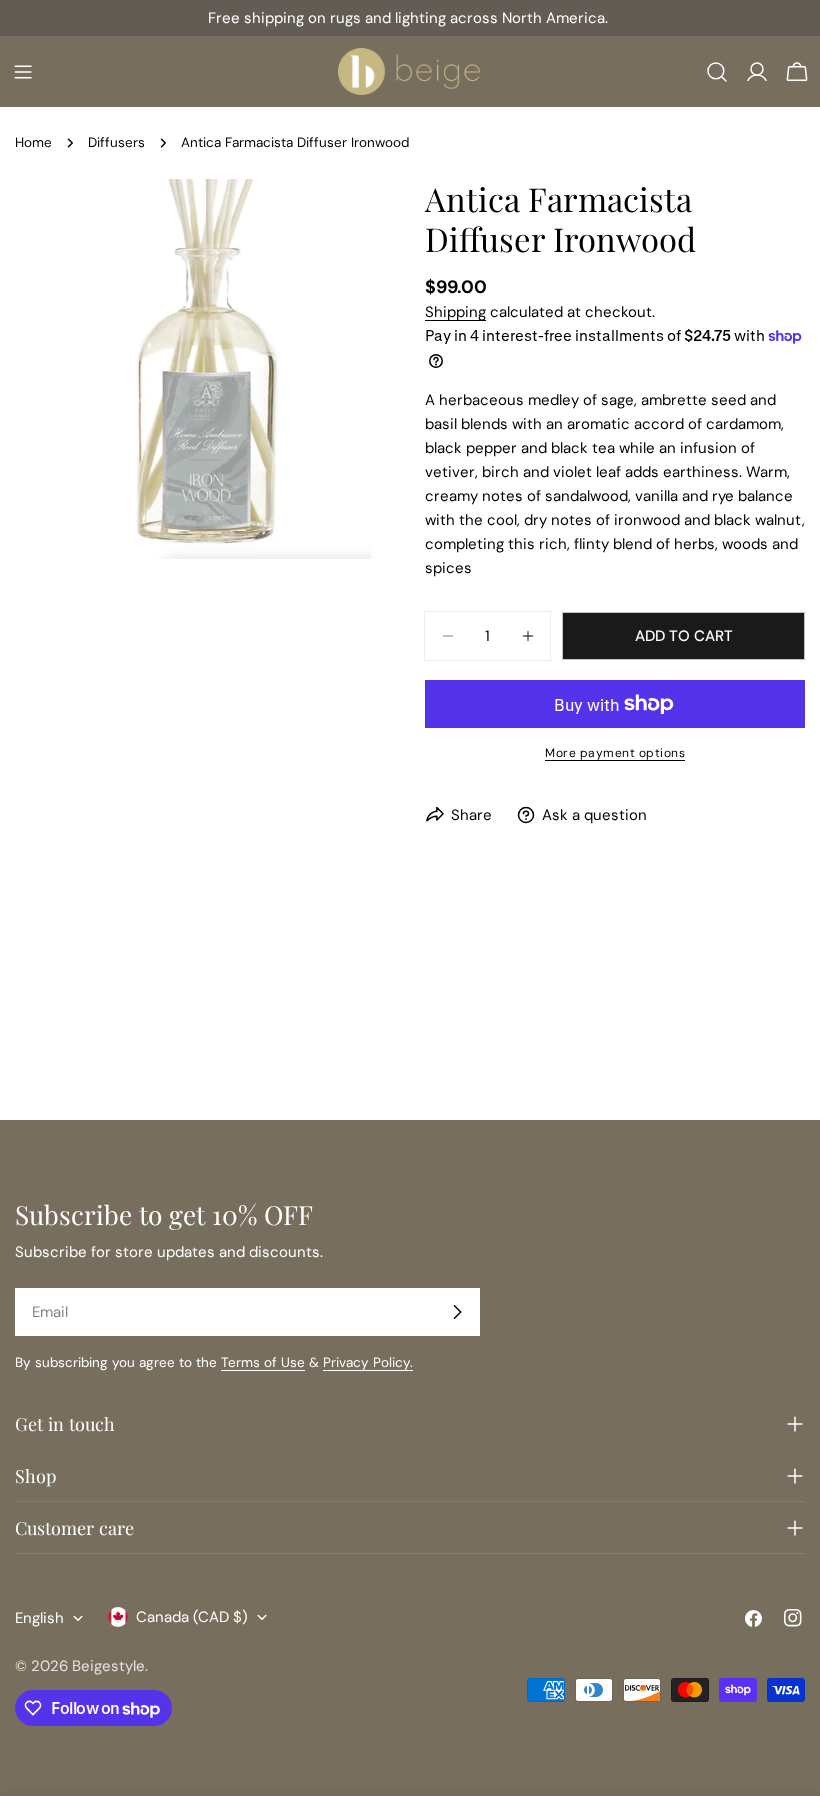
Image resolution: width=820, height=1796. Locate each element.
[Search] (717, 72)
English (39, 1618)
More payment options (615, 753)
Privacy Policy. (368, 1362)
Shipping (455, 312)
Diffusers (116, 142)
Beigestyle (108, 1666)
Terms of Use (263, 1362)
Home (33, 142)
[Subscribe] (457, 1312)
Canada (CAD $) (192, 1617)
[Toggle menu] (23, 72)
